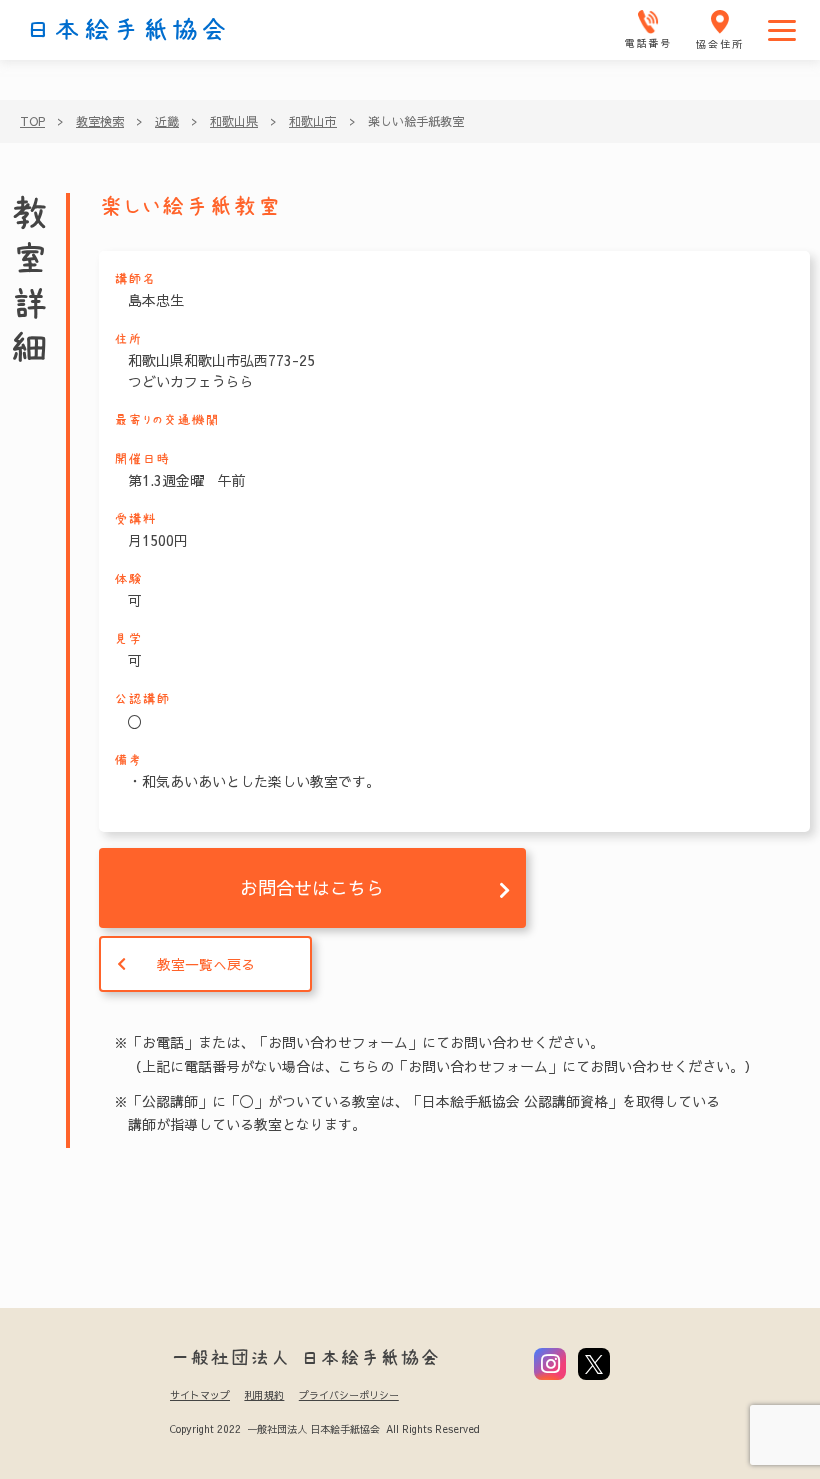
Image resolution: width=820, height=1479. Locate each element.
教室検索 (100, 121)
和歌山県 (234, 121)
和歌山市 (313, 121)
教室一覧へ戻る (206, 964)
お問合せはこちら (312, 887)
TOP (32, 121)
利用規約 (264, 1395)
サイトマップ (200, 1395)
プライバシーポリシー (349, 1395)
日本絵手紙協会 (127, 30)
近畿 (167, 121)
